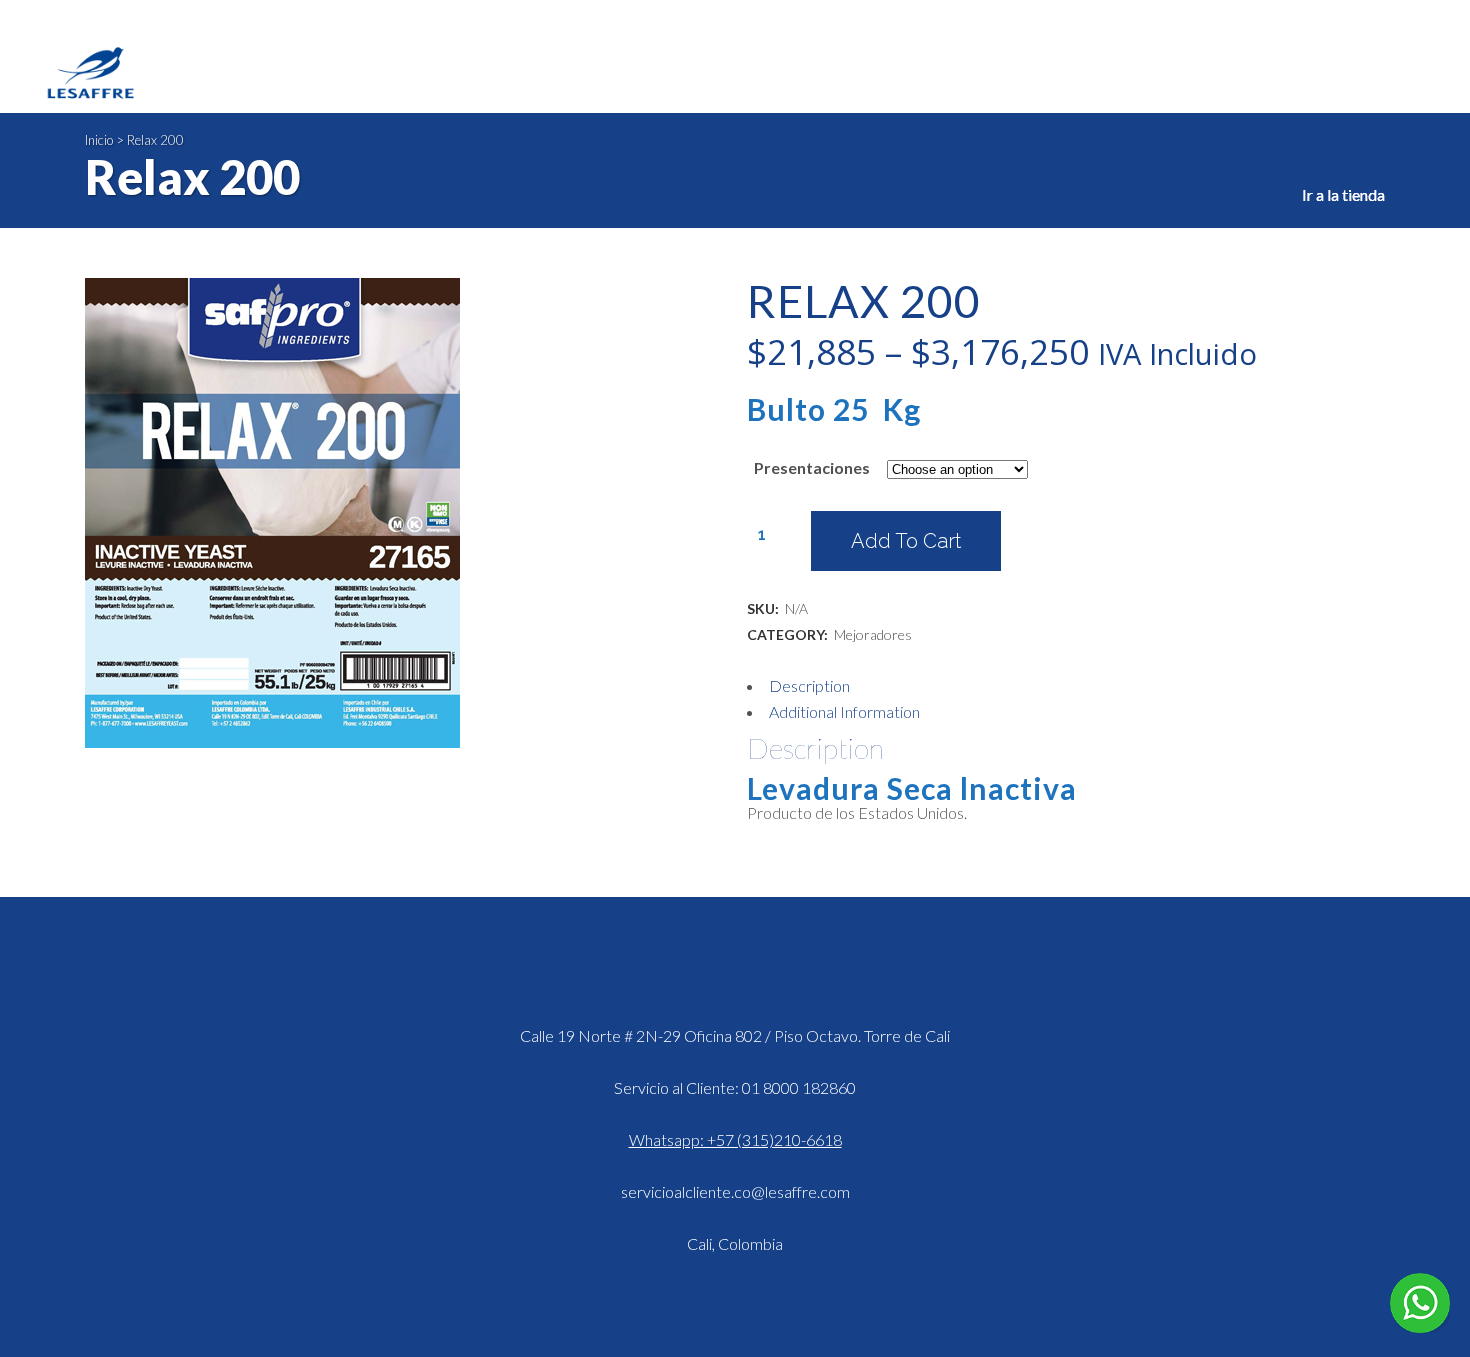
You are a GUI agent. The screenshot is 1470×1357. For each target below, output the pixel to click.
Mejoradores (873, 634)
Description (809, 685)
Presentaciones (812, 467)
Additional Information (844, 711)
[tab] (1066, 686)
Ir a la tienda (1343, 194)
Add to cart (906, 541)
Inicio (99, 140)
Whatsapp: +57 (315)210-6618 (735, 1139)
